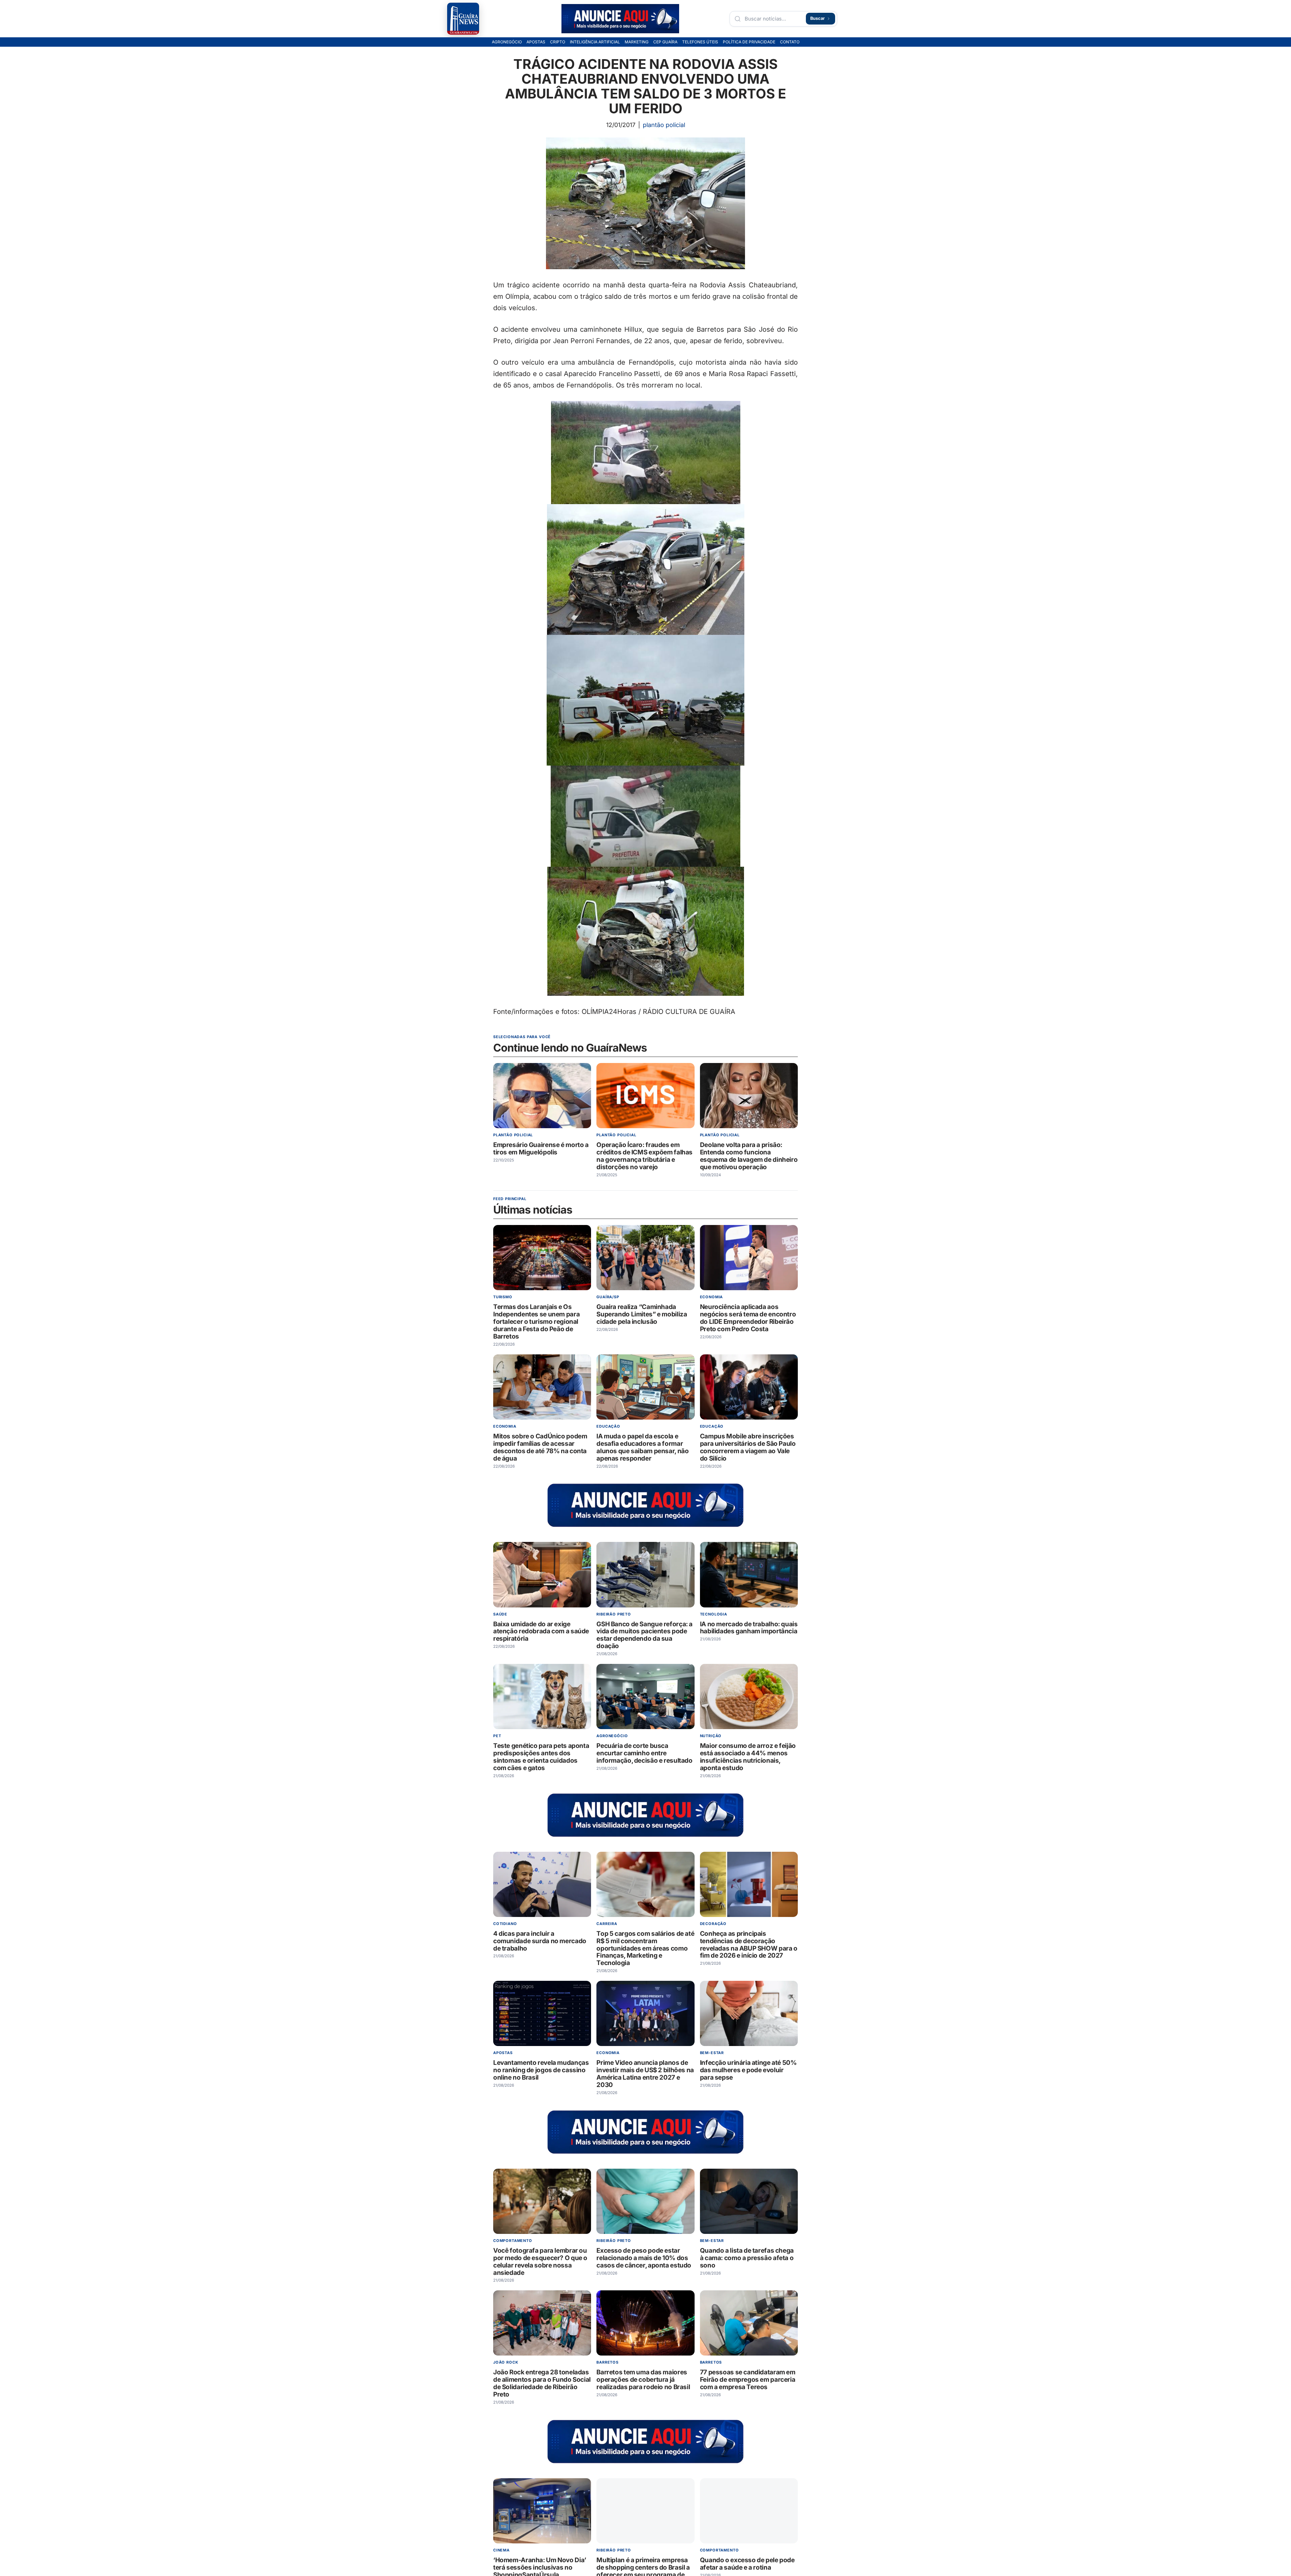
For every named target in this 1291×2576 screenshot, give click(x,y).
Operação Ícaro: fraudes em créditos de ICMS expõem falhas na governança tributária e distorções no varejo (644, 1156)
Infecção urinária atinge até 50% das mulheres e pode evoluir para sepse (748, 2070)
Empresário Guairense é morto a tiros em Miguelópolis (541, 1149)
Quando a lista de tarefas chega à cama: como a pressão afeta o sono (747, 2258)
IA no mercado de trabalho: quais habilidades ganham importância (749, 1627)
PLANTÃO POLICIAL (664, 125)
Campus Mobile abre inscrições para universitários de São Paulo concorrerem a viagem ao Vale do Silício (748, 1447)
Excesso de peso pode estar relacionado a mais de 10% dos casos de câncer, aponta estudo (644, 2258)
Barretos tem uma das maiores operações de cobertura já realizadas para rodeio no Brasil (643, 2380)
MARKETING (637, 42)
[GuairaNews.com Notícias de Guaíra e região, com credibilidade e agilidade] (463, 19)
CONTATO (790, 42)
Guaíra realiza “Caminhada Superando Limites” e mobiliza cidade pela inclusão (642, 1314)
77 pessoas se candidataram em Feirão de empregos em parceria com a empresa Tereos (748, 2380)
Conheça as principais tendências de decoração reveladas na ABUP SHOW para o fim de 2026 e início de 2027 (749, 1945)
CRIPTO (558, 42)
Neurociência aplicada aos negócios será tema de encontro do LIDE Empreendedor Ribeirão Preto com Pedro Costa (748, 1318)
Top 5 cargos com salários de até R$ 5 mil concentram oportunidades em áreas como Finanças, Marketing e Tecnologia (645, 1948)
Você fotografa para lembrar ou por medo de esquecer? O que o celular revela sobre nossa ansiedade (540, 2262)
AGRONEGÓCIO (507, 42)
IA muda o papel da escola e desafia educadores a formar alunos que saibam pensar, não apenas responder (642, 1447)
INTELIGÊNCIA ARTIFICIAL (595, 42)
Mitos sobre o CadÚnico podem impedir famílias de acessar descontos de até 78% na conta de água (540, 1447)
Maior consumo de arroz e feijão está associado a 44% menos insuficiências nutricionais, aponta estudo (748, 1757)
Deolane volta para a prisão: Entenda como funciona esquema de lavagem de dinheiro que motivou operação (749, 1156)
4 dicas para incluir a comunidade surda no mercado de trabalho (540, 1941)
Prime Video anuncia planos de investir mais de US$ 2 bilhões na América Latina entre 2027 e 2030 (645, 2074)
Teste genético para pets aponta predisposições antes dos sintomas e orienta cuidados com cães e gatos (541, 1757)
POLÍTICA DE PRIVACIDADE (749, 42)
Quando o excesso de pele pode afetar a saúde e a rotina (747, 2564)
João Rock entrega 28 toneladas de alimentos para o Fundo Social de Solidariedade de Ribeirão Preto (542, 2383)
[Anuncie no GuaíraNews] (620, 19)
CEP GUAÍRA (665, 42)
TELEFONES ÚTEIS (700, 42)
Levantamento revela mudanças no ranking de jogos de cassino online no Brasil (541, 2070)
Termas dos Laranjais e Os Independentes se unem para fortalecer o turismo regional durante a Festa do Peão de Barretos (536, 1322)
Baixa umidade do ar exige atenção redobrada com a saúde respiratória (541, 1631)
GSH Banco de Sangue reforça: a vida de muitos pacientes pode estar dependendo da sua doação (644, 1635)
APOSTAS (536, 42)
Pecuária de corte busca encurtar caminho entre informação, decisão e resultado (644, 1753)
